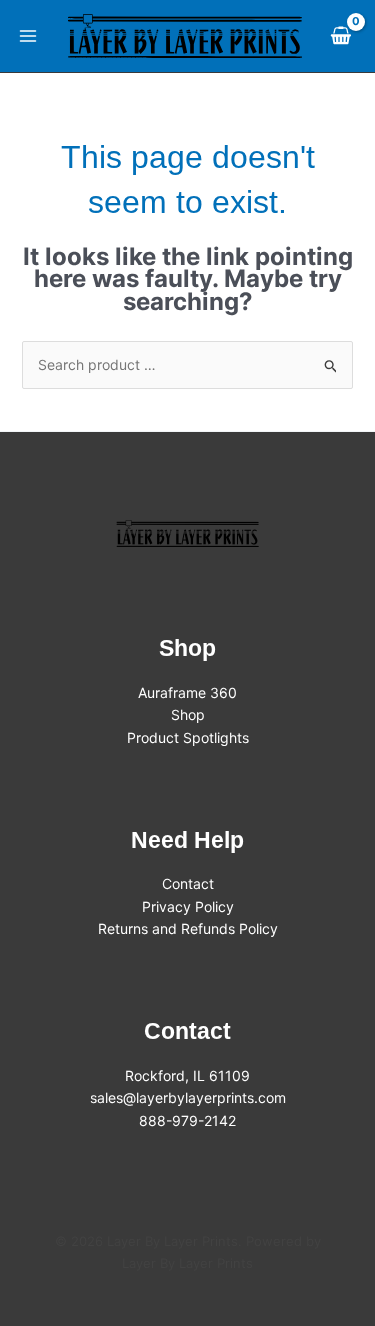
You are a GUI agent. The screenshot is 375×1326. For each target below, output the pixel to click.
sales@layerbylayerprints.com (188, 1097)
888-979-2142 (187, 1120)
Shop (188, 714)
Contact (188, 883)
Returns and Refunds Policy (188, 928)
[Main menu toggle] (28, 36)
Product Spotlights (188, 737)
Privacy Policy (188, 906)
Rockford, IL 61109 (187, 1075)
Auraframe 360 (187, 692)
